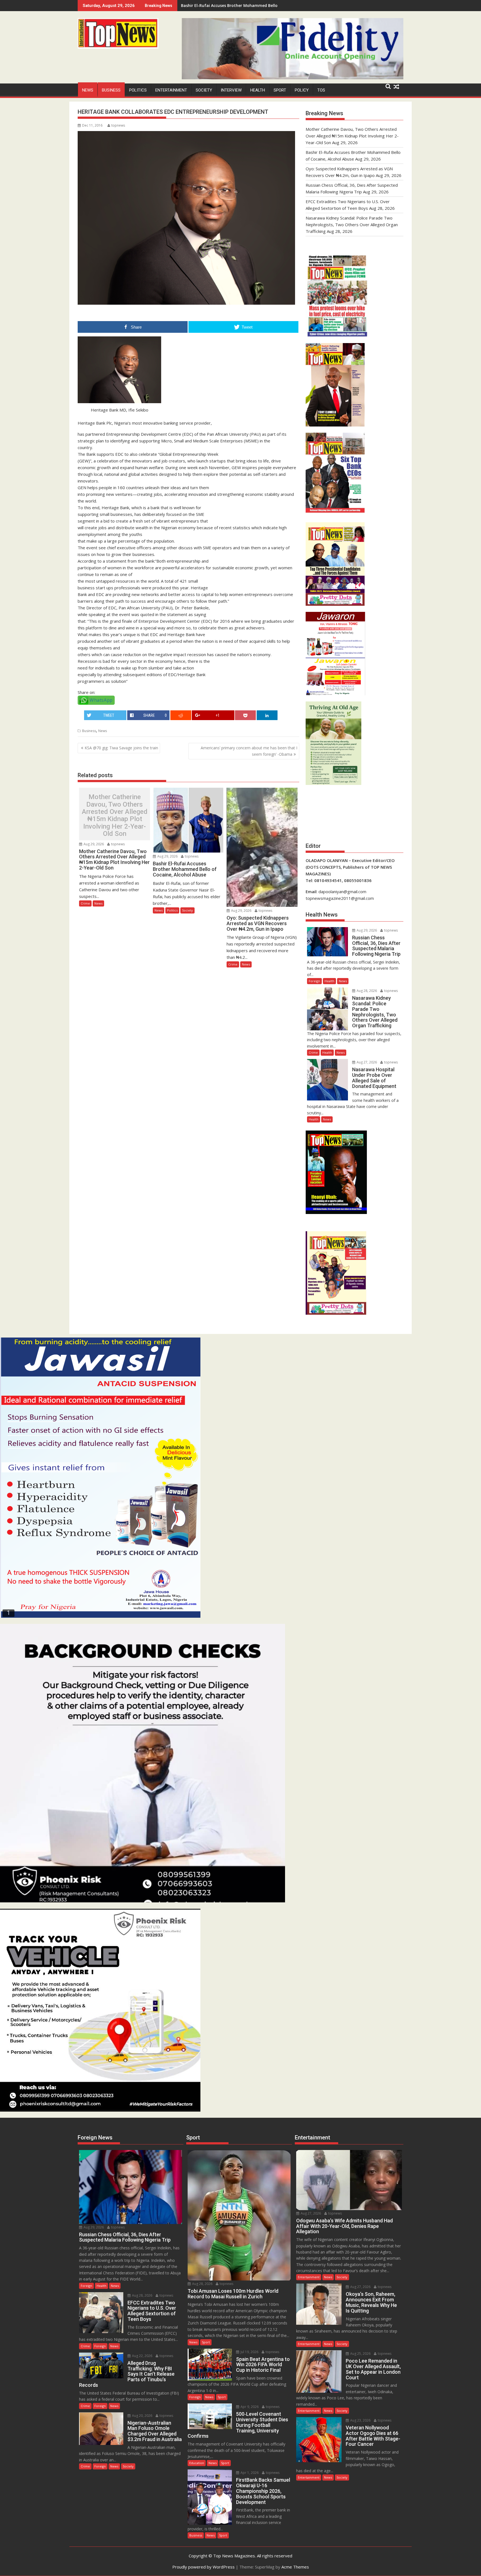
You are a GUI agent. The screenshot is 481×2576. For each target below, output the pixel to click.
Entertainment (171, 90)
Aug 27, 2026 (366, 1062)
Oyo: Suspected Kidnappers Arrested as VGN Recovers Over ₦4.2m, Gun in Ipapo (258, 5)
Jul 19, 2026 (249, 2352)
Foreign (314, 981)
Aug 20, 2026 (142, 2416)
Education (197, 2463)
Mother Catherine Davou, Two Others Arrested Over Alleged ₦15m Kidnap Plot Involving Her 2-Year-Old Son (115, 815)
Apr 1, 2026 (249, 2473)
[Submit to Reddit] (181, 715)
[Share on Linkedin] (267, 715)
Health (258, 90)
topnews (118, 125)
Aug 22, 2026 (142, 2356)
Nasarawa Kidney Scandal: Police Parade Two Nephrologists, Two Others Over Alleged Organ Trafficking (352, 225)
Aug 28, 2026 (366, 991)
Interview (231, 90)
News (88, 90)
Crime (85, 903)
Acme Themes (295, 2567)
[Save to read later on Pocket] (245, 715)
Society (204, 90)
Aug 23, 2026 (360, 2420)
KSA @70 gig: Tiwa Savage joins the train (121, 748)
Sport (280, 90)
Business (111, 90)
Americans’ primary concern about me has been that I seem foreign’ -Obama (249, 751)
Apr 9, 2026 (249, 2407)
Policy (302, 90)
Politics (138, 90)
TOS (321, 90)
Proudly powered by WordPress (203, 2567)
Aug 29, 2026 (93, 844)
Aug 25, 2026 (360, 2354)
